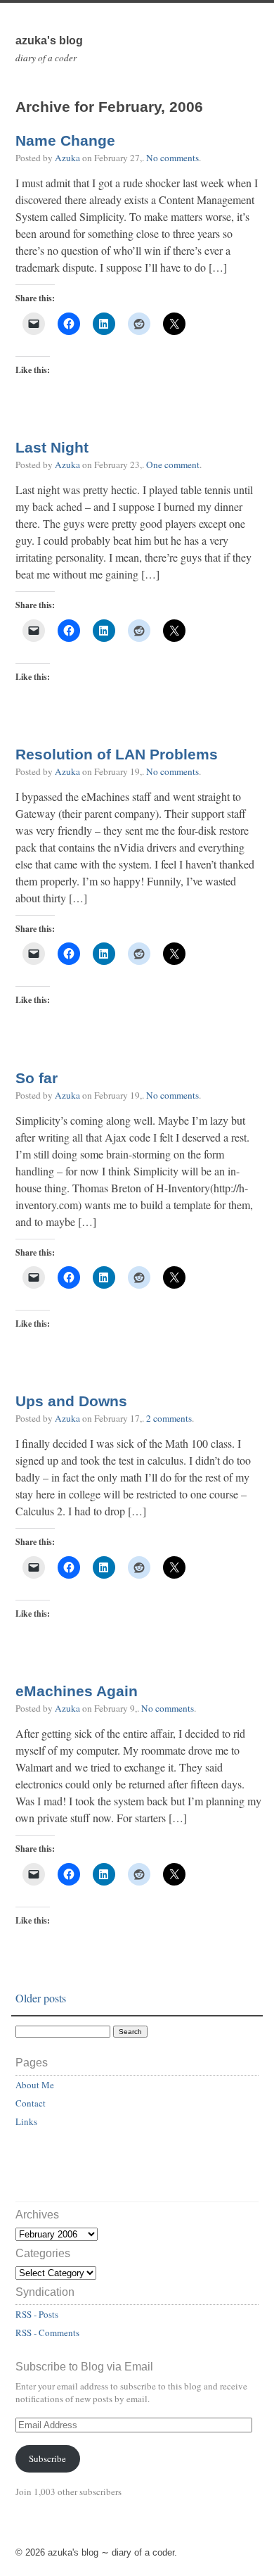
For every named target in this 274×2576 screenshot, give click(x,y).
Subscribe (47, 2458)
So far (37, 1078)
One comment (173, 465)
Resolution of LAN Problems (117, 755)
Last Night (52, 448)
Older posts (41, 1998)
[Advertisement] (98, 2171)
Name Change (65, 141)
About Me (35, 2085)
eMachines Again (77, 1691)
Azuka (67, 158)
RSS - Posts (37, 2314)
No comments (172, 158)
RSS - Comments (47, 2332)
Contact (31, 2103)
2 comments (169, 1418)
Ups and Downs (71, 1401)
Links (26, 2121)
